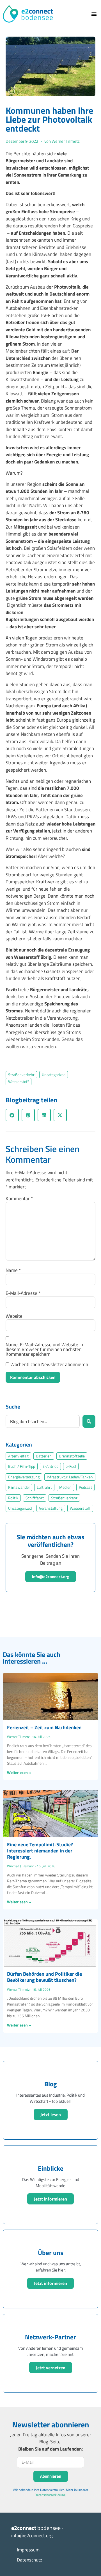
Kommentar (19, 1199)
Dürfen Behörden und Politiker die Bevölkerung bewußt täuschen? (44, 1977)
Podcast (85, 1487)
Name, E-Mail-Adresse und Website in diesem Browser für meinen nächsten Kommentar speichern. (44, 1349)
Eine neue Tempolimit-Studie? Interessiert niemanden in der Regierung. (40, 1850)
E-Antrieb (50, 1466)
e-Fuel (71, 1466)
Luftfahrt (44, 1487)
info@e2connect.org (51, 1577)
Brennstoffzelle (72, 1456)
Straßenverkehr (21, 1075)
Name (13, 1270)
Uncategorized (54, 1075)
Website (14, 1316)
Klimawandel (19, 1487)
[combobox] (43, 1421)
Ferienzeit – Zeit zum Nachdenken (44, 1727)
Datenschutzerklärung (50, 2495)
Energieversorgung (24, 1477)
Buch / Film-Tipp (22, 1466)
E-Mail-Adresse (23, 1293)
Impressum (28, 2550)
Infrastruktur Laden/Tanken (70, 1477)
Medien (65, 1487)
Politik (13, 1498)
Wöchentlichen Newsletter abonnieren (49, 1365)
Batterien (44, 1456)
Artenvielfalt (18, 1456)
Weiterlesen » (19, 1772)
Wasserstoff (19, 1082)
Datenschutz (30, 2560)
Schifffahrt (35, 1498)
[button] (94, 14)
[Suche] (89, 1421)
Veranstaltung (51, 1508)
